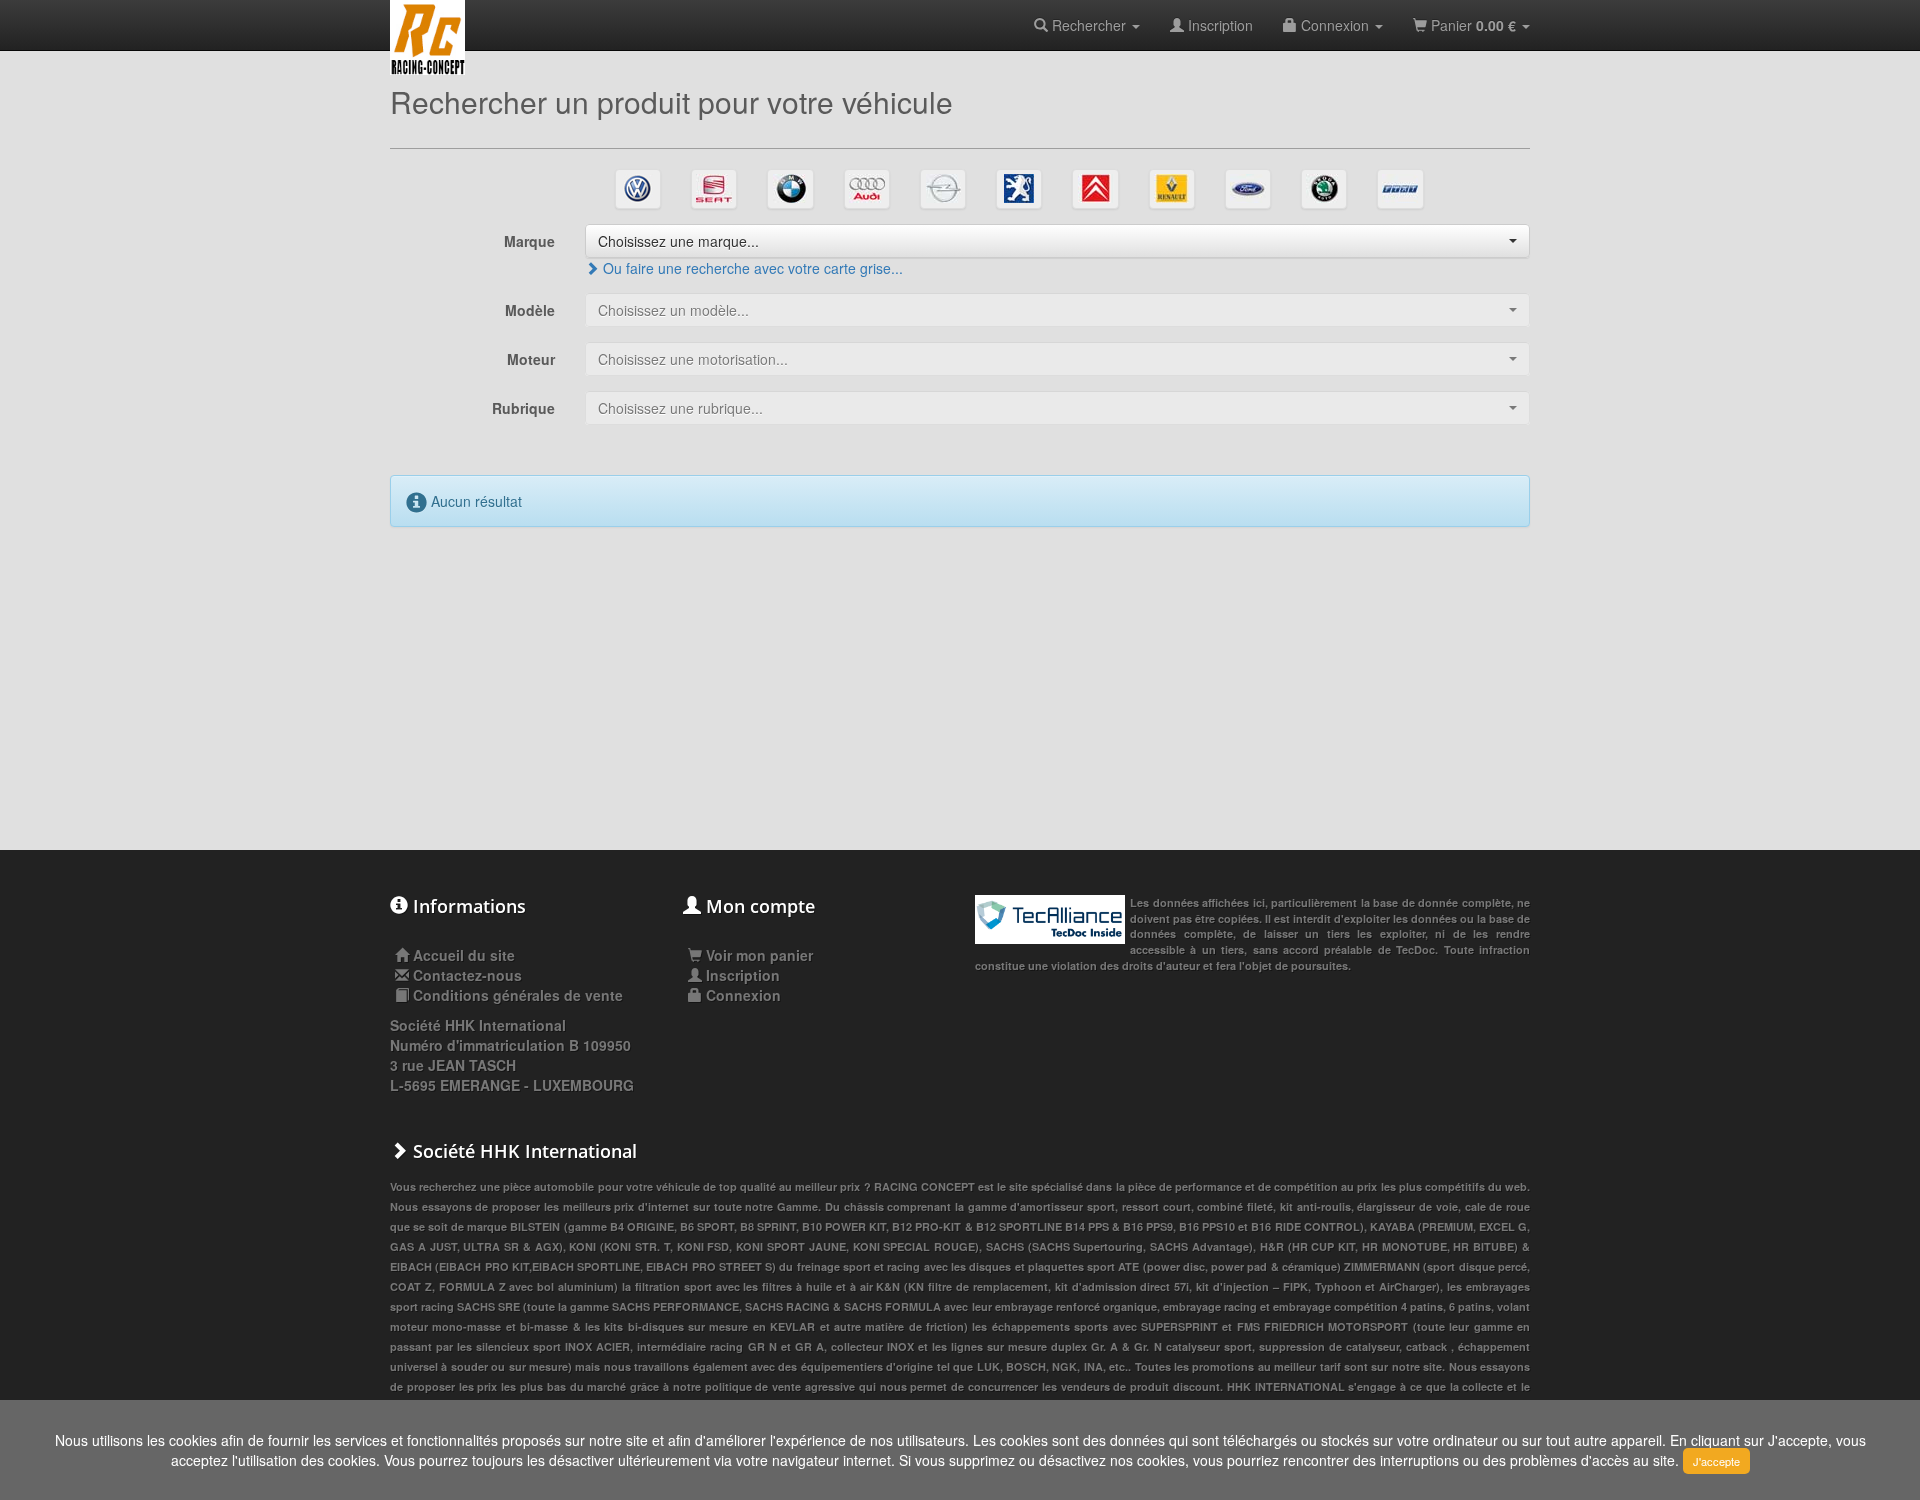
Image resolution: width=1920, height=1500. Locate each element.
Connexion (1335, 25)
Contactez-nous (467, 975)
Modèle (530, 310)
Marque (529, 241)
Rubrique (523, 408)
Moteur (531, 359)
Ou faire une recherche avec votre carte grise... (751, 268)
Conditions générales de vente (518, 995)
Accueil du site (464, 955)
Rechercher (1089, 25)
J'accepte (1716, 1461)
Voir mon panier (757, 955)
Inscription (1218, 25)
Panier (1471, 25)
